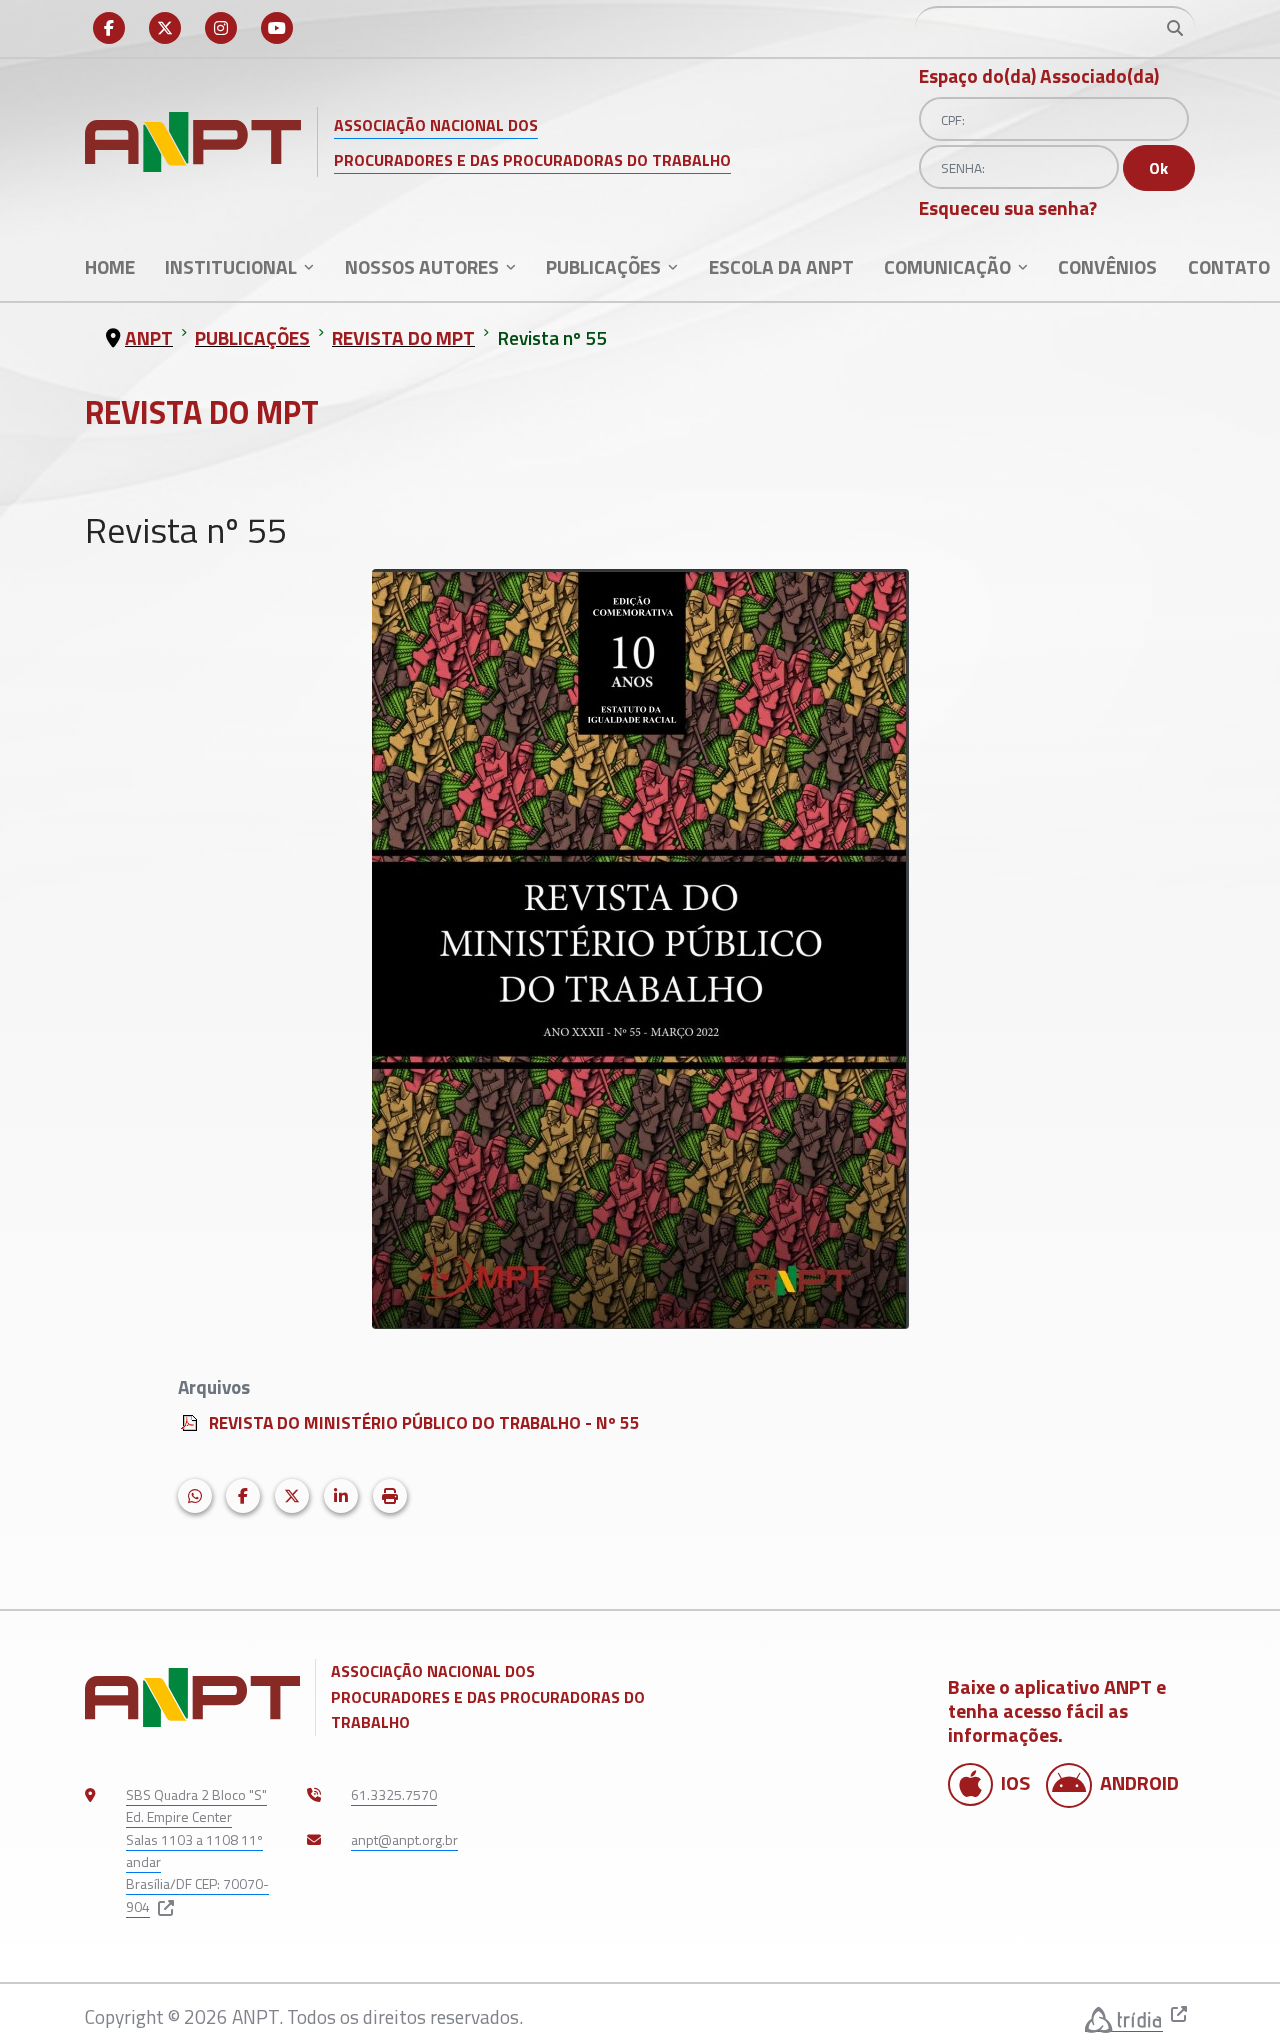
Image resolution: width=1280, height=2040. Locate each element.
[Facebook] (109, 28)
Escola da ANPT (781, 266)
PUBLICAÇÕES (603, 266)
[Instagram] (221, 28)
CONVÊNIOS (1107, 266)
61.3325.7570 (394, 1794)
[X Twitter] (165, 28)
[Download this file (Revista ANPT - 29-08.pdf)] (191, 1420)
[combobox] (1055, 28)
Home (110, 266)
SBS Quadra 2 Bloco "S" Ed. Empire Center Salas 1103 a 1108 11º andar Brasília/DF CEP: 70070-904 (197, 1850)
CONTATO (1229, 266)
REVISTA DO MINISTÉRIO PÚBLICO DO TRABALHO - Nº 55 (424, 1422)
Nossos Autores (422, 266)
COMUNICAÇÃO (947, 266)
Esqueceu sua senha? (1008, 207)
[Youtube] (277, 28)
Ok (1158, 168)
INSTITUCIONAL (231, 266)
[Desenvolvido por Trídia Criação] (1124, 2017)
